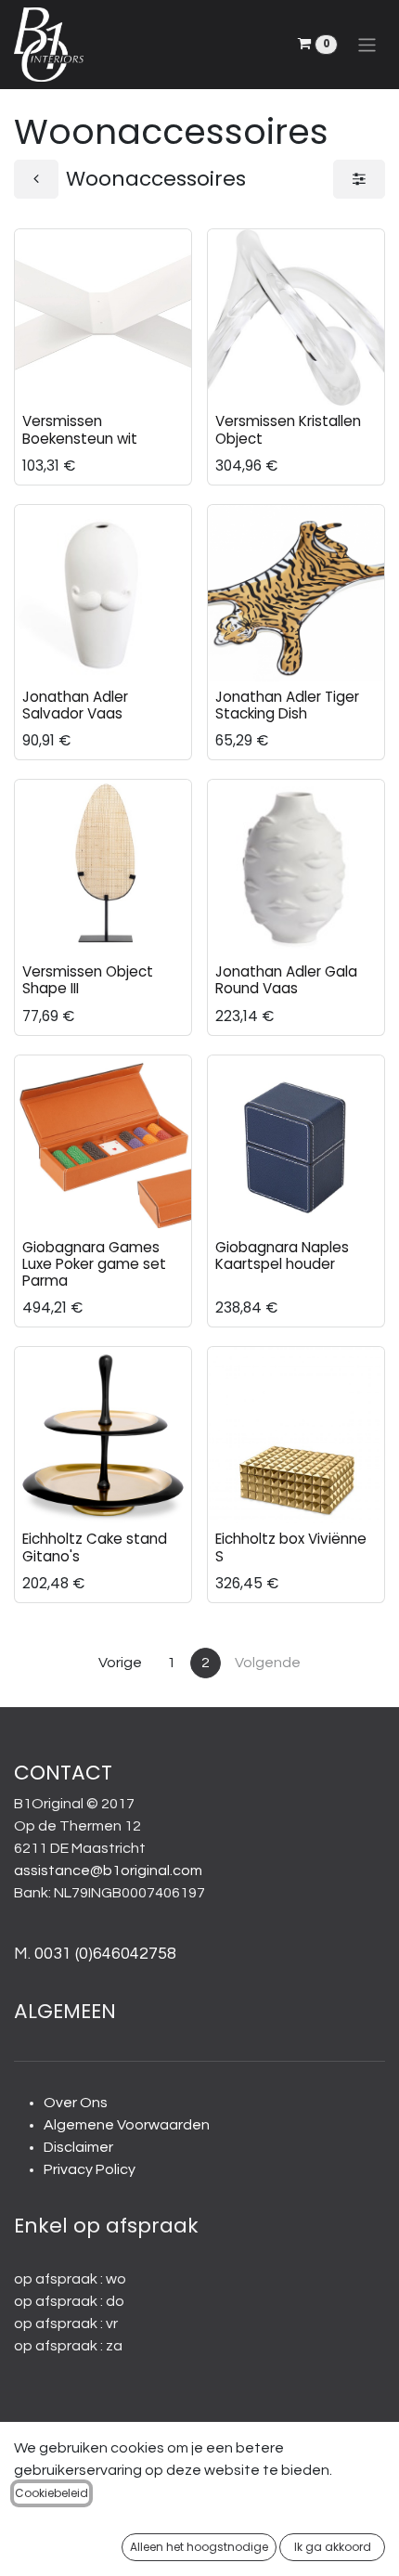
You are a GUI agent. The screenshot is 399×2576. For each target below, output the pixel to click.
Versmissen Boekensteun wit (80, 429)
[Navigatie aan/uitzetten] (367, 44)
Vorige (120, 1663)
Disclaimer (78, 2147)
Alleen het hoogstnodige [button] (199, 2547)
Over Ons (76, 2103)
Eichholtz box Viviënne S (291, 1547)
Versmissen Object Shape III (88, 980)
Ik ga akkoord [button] (333, 2547)
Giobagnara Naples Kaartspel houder (282, 1256)
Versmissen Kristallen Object (288, 429)
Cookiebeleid (51, 2493)
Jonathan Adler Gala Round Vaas (286, 980)
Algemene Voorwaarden (127, 2125)
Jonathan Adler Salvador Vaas (75, 705)
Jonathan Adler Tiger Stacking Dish (287, 705)
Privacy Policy (90, 2169)
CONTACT (63, 1773)
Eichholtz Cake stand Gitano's (95, 1547)
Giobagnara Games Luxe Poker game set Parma (94, 1264)
